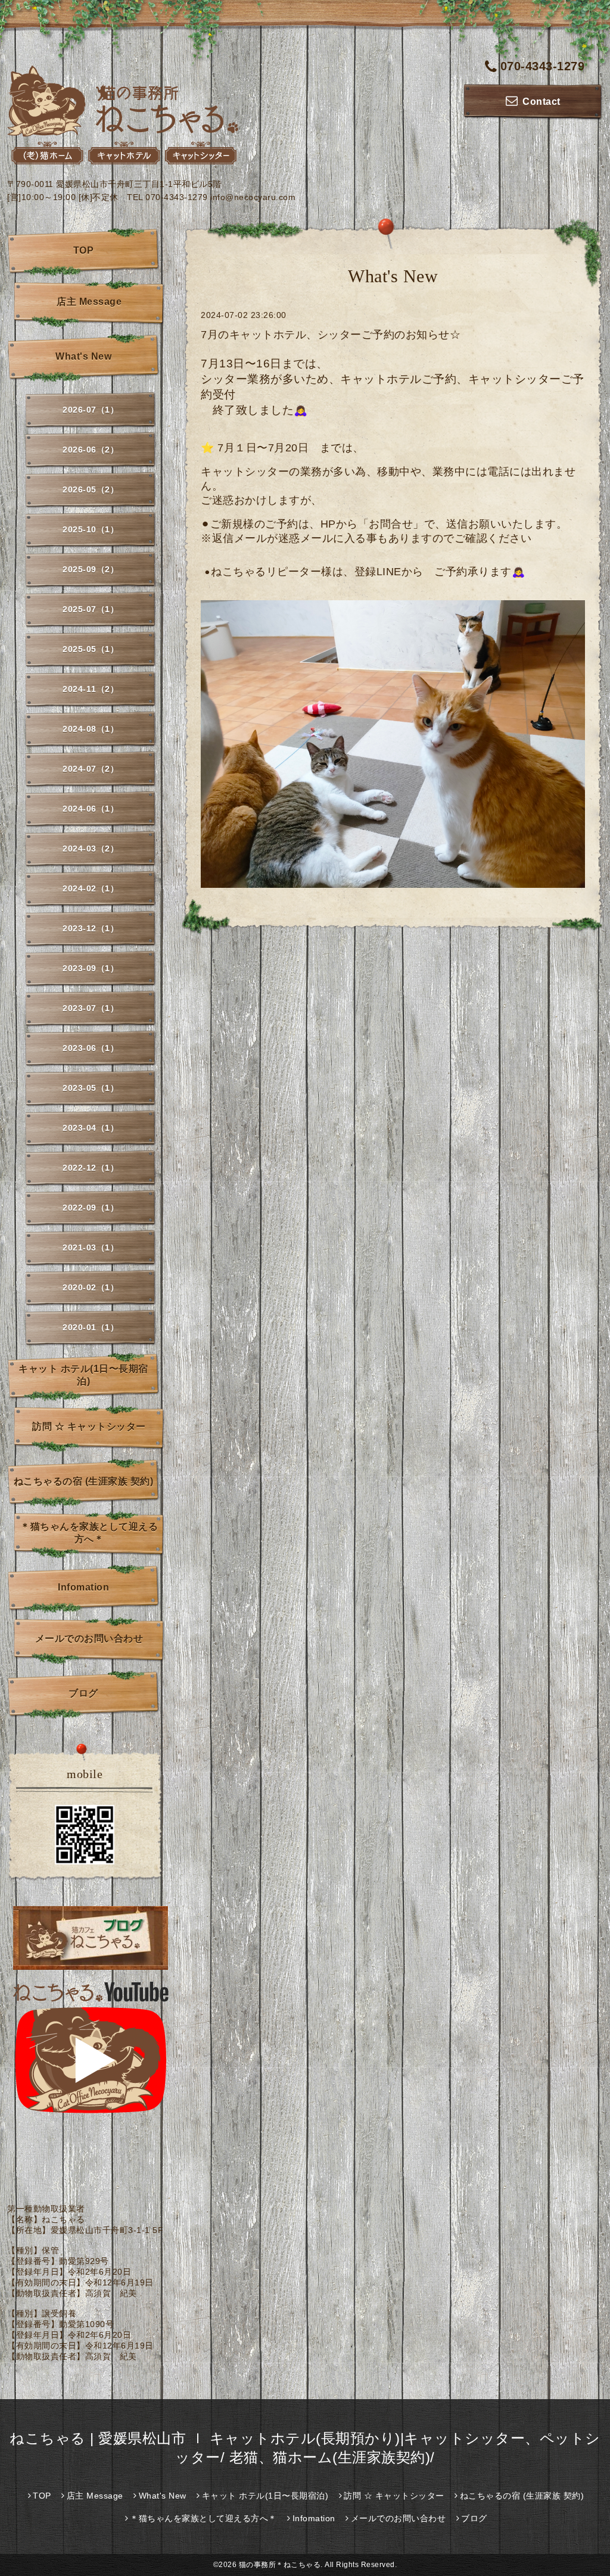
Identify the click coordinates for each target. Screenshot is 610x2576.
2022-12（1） (91, 1168)
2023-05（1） (91, 1088)
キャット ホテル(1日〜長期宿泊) (83, 1375)
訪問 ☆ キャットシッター (89, 1426)
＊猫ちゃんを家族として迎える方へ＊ (89, 1533)
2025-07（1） (91, 609)
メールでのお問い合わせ (89, 1638)
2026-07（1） (91, 410)
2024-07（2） (91, 769)
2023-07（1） (91, 1008)
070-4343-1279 (542, 66)
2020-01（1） (91, 1327)
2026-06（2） (91, 450)
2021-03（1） (91, 1248)
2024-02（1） (91, 888)
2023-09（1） (91, 968)
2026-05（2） (91, 489)
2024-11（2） (91, 689)
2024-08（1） (91, 729)
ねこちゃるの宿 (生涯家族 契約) (84, 1481)
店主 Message (89, 302)
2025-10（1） (91, 529)
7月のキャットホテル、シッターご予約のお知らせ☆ (331, 335)
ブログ (83, 1693)
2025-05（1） (91, 649)
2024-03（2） (91, 849)
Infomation (83, 1587)
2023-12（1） (91, 928)
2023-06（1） (91, 1048)
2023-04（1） (91, 1128)
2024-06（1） (91, 809)
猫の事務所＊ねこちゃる (280, 2565)
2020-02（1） (91, 1287)
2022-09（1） (91, 1208)
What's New (83, 356)
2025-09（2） (91, 569)
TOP (84, 250)
